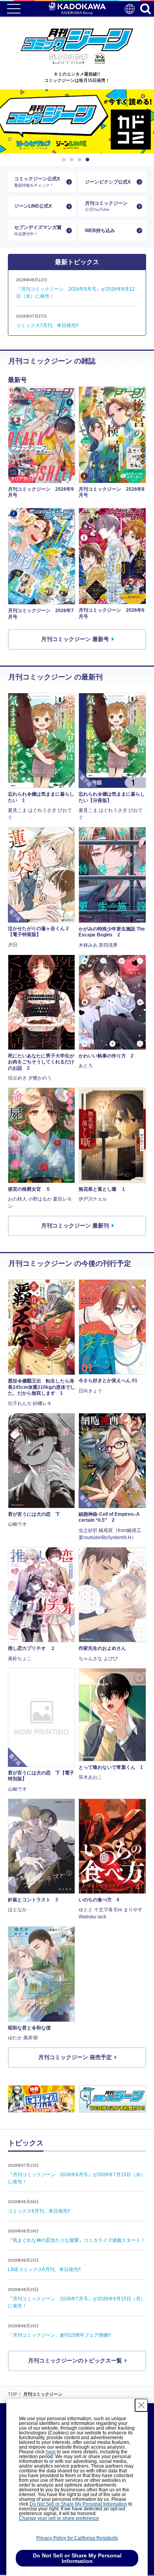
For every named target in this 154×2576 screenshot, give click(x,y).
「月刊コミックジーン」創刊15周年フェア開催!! (59, 2335)
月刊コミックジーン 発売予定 (75, 2057)
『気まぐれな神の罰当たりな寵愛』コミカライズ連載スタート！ (77, 2240)
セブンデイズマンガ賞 (38, 230)
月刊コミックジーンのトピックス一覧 (75, 2360)
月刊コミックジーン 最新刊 (75, 1226)
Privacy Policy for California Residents (77, 2538)
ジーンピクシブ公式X (108, 182)
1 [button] (65, 160)
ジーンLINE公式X (33, 206)
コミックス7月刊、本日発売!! (47, 325)
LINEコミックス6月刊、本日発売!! (44, 2270)
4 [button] (89, 160)
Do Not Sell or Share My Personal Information (78, 2504)
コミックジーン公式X (37, 182)
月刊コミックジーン (106, 206)
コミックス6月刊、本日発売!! (39, 2211)
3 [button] (81, 160)
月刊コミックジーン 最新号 (75, 639)
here (51, 2452)
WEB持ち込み (100, 231)
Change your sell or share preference (59, 2518)
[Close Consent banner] (141, 2405)
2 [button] (73, 160)
